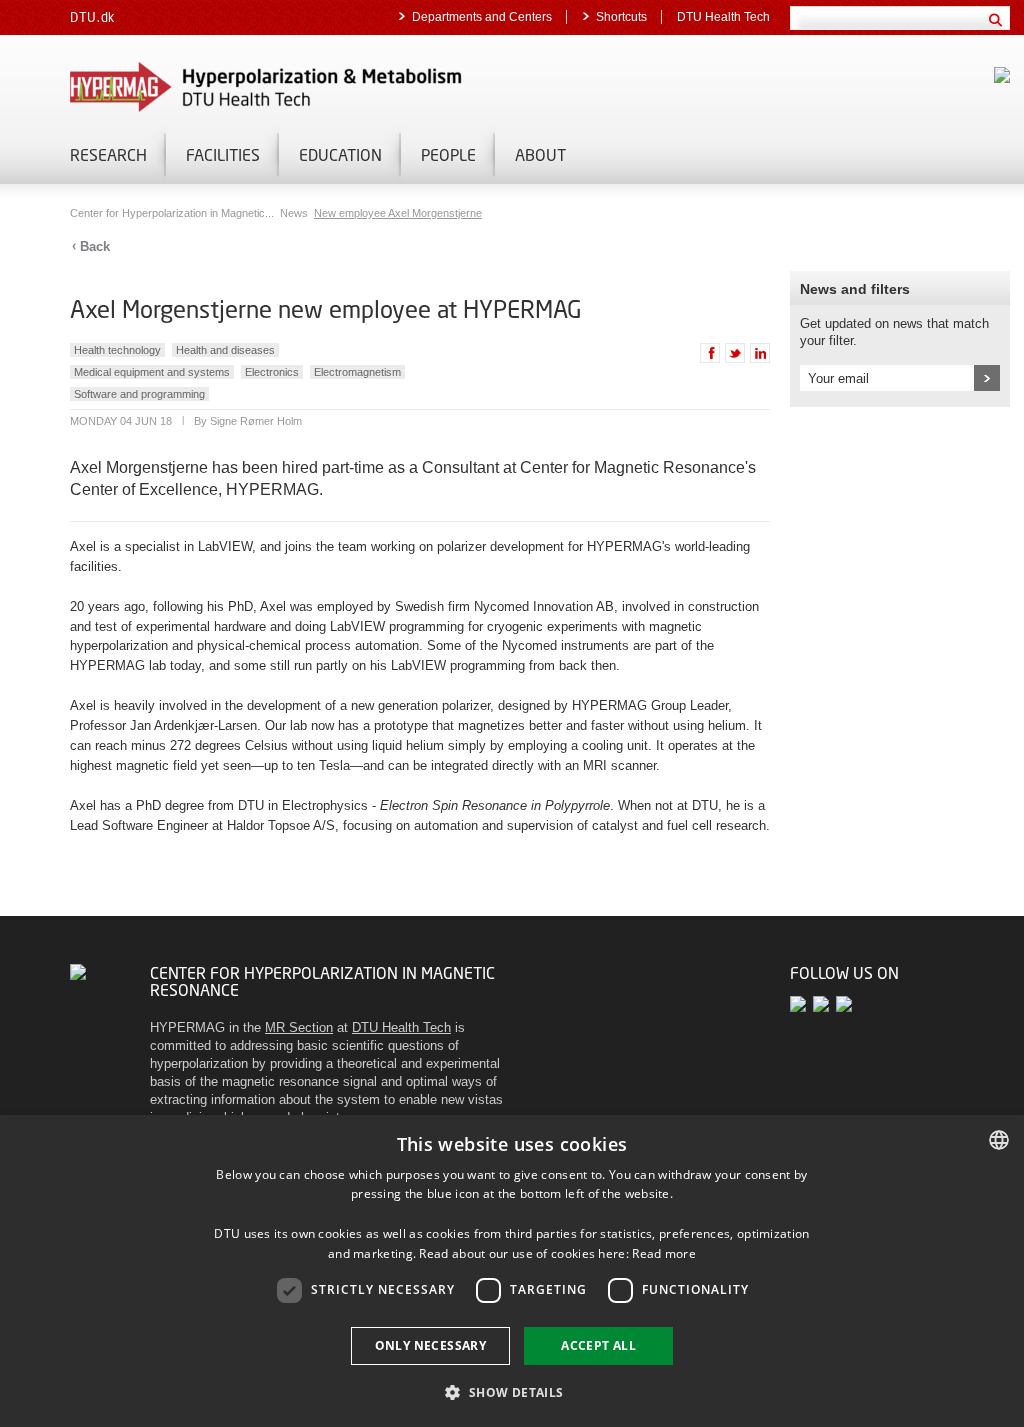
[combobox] (999, 1140)
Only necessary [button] (431, 1345)
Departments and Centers (482, 17)
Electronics (272, 372)
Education (340, 154)
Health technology (117, 350)
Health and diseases (225, 350)
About (540, 154)
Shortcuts (621, 17)
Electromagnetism (357, 372)
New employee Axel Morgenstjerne (398, 213)
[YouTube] (824, 1003)
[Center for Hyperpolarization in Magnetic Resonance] (300, 87)
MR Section (299, 1027)
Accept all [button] (598, 1345)
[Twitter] (801, 1003)
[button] (511, 1391)
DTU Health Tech (723, 17)
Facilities (223, 154)
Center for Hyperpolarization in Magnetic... (173, 213)
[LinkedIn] (845, 1003)
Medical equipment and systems (152, 372)
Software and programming (139, 394)
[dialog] (512, 1271)
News (295, 213)
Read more (664, 1253)
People (448, 154)
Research (108, 154)
